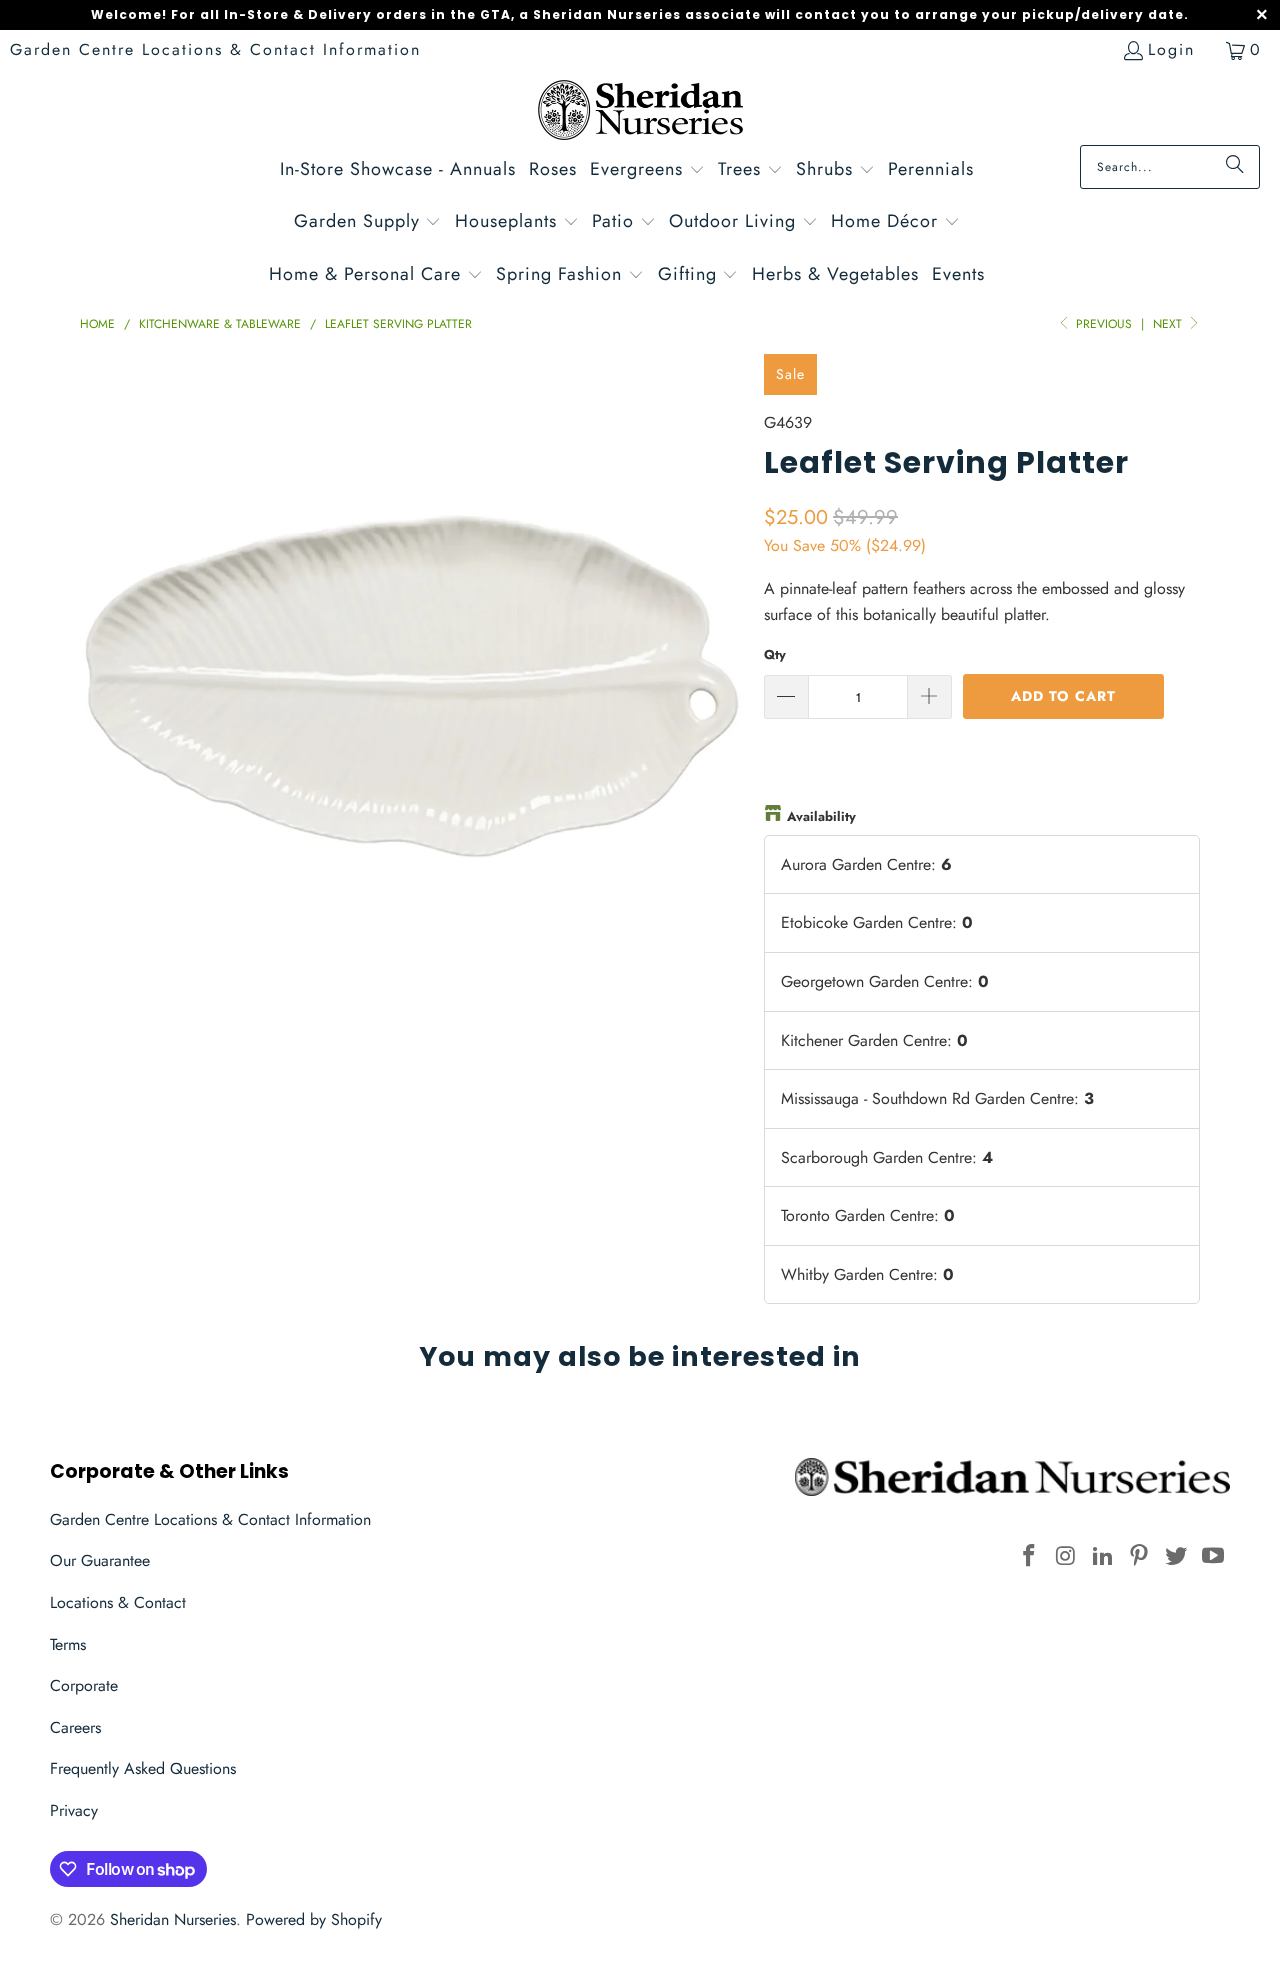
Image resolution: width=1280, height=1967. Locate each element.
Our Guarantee (100, 1560)
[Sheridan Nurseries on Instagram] (1067, 1556)
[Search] (1235, 167)
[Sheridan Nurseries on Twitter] (1177, 1556)
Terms (68, 1644)
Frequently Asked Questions (143, 1768)
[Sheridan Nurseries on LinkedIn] (1103, 1556)
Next (1169, 324)
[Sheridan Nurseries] (640, 112)
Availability (821, 816)
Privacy (74, 1810)
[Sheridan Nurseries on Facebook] (1030, 1556)
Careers (75, 1727)
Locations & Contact (118, 1602)
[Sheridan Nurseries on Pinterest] (1140, 1556)
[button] (647, 171)
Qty (775, 654)
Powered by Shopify (314, 1919)
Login (1171, 49)
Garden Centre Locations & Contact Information (215, 49)
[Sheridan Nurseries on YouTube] (1213, 1556)
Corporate (84, 1685)
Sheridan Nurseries (173, 1919)
